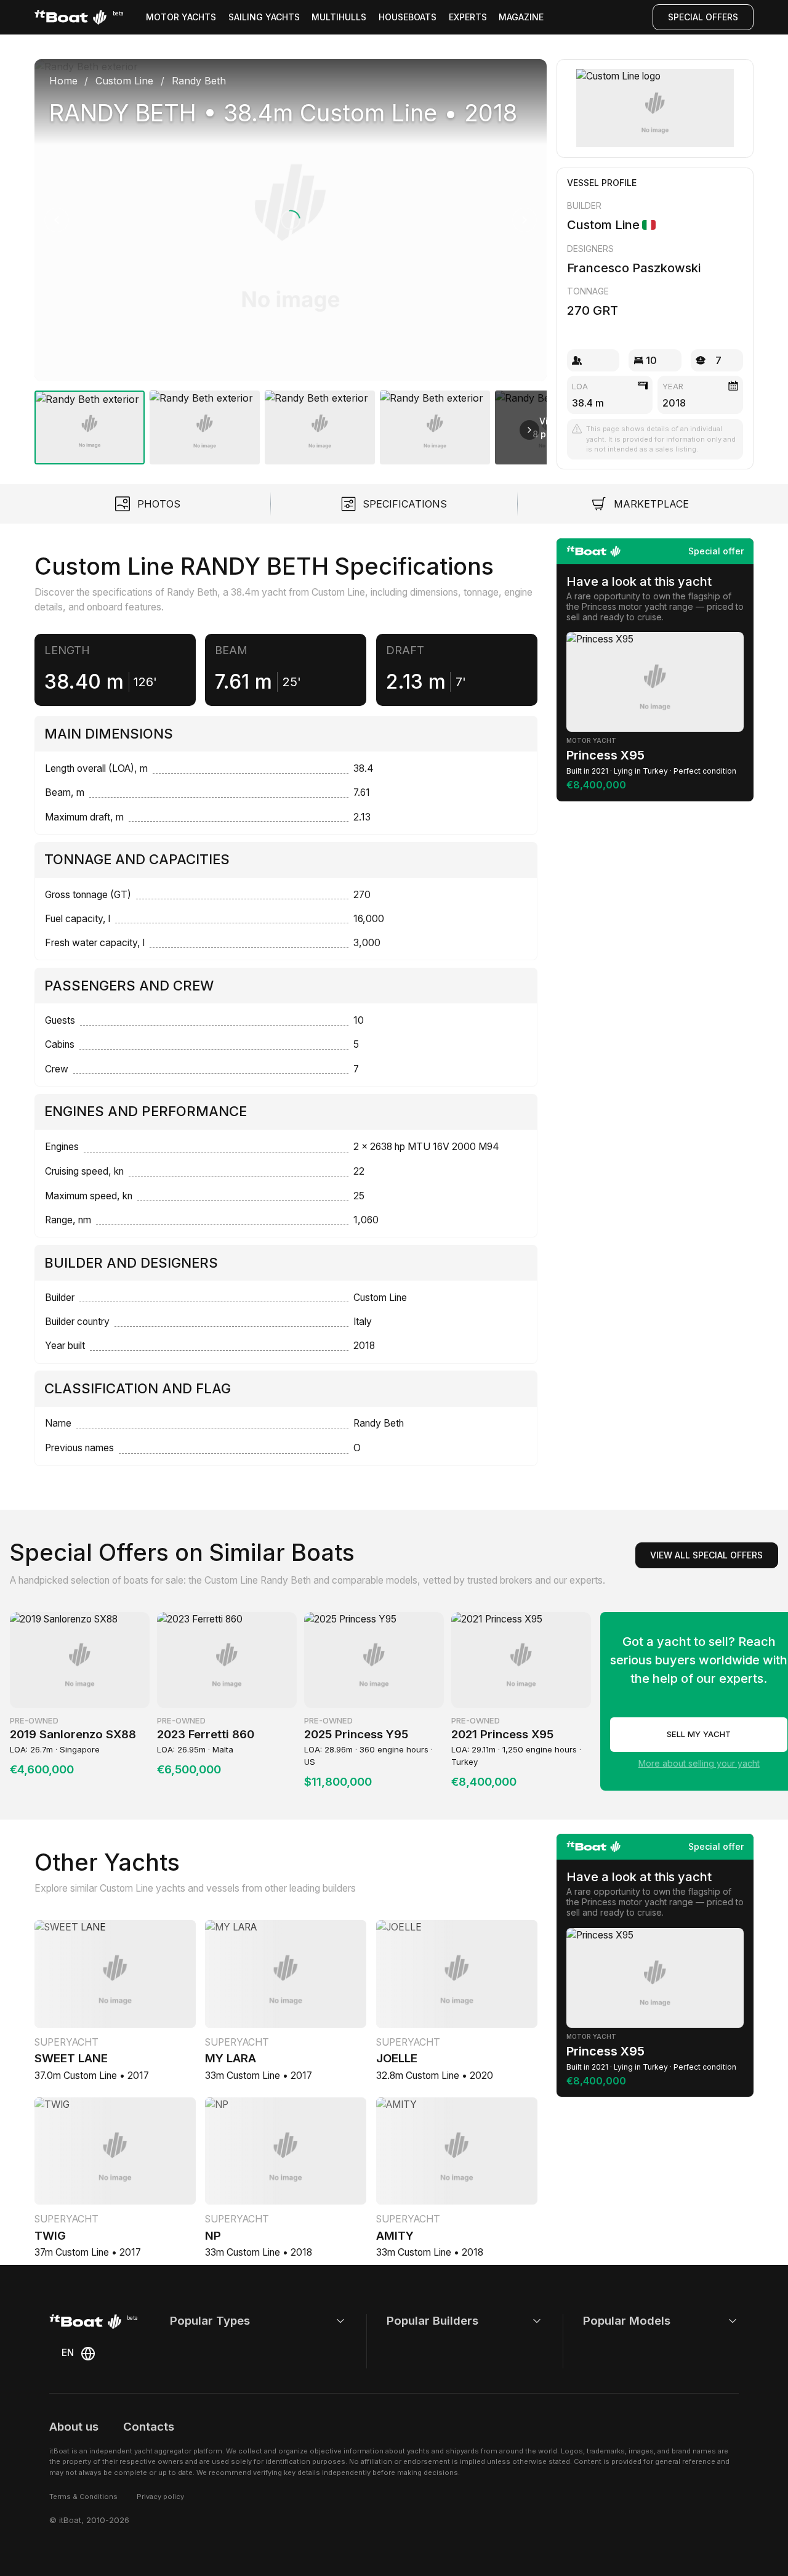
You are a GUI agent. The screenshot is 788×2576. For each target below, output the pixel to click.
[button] (291, 220)
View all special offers (706, 1555)
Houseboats (408, 17)
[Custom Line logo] (655, 108)
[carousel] (291, 257)
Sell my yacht (699, 1734)
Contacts (149, 2427)
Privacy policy (160, 2497)
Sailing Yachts (264, 17)
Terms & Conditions (83, 2497)
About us (74, 2427)
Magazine (521, 17)
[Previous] (57, 220)
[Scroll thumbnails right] (529, 430)
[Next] (525, 220)
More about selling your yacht (699, 1763)
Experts (468, 17)
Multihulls (339, 17)
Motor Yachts (181, 17)
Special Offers (703, 17)
